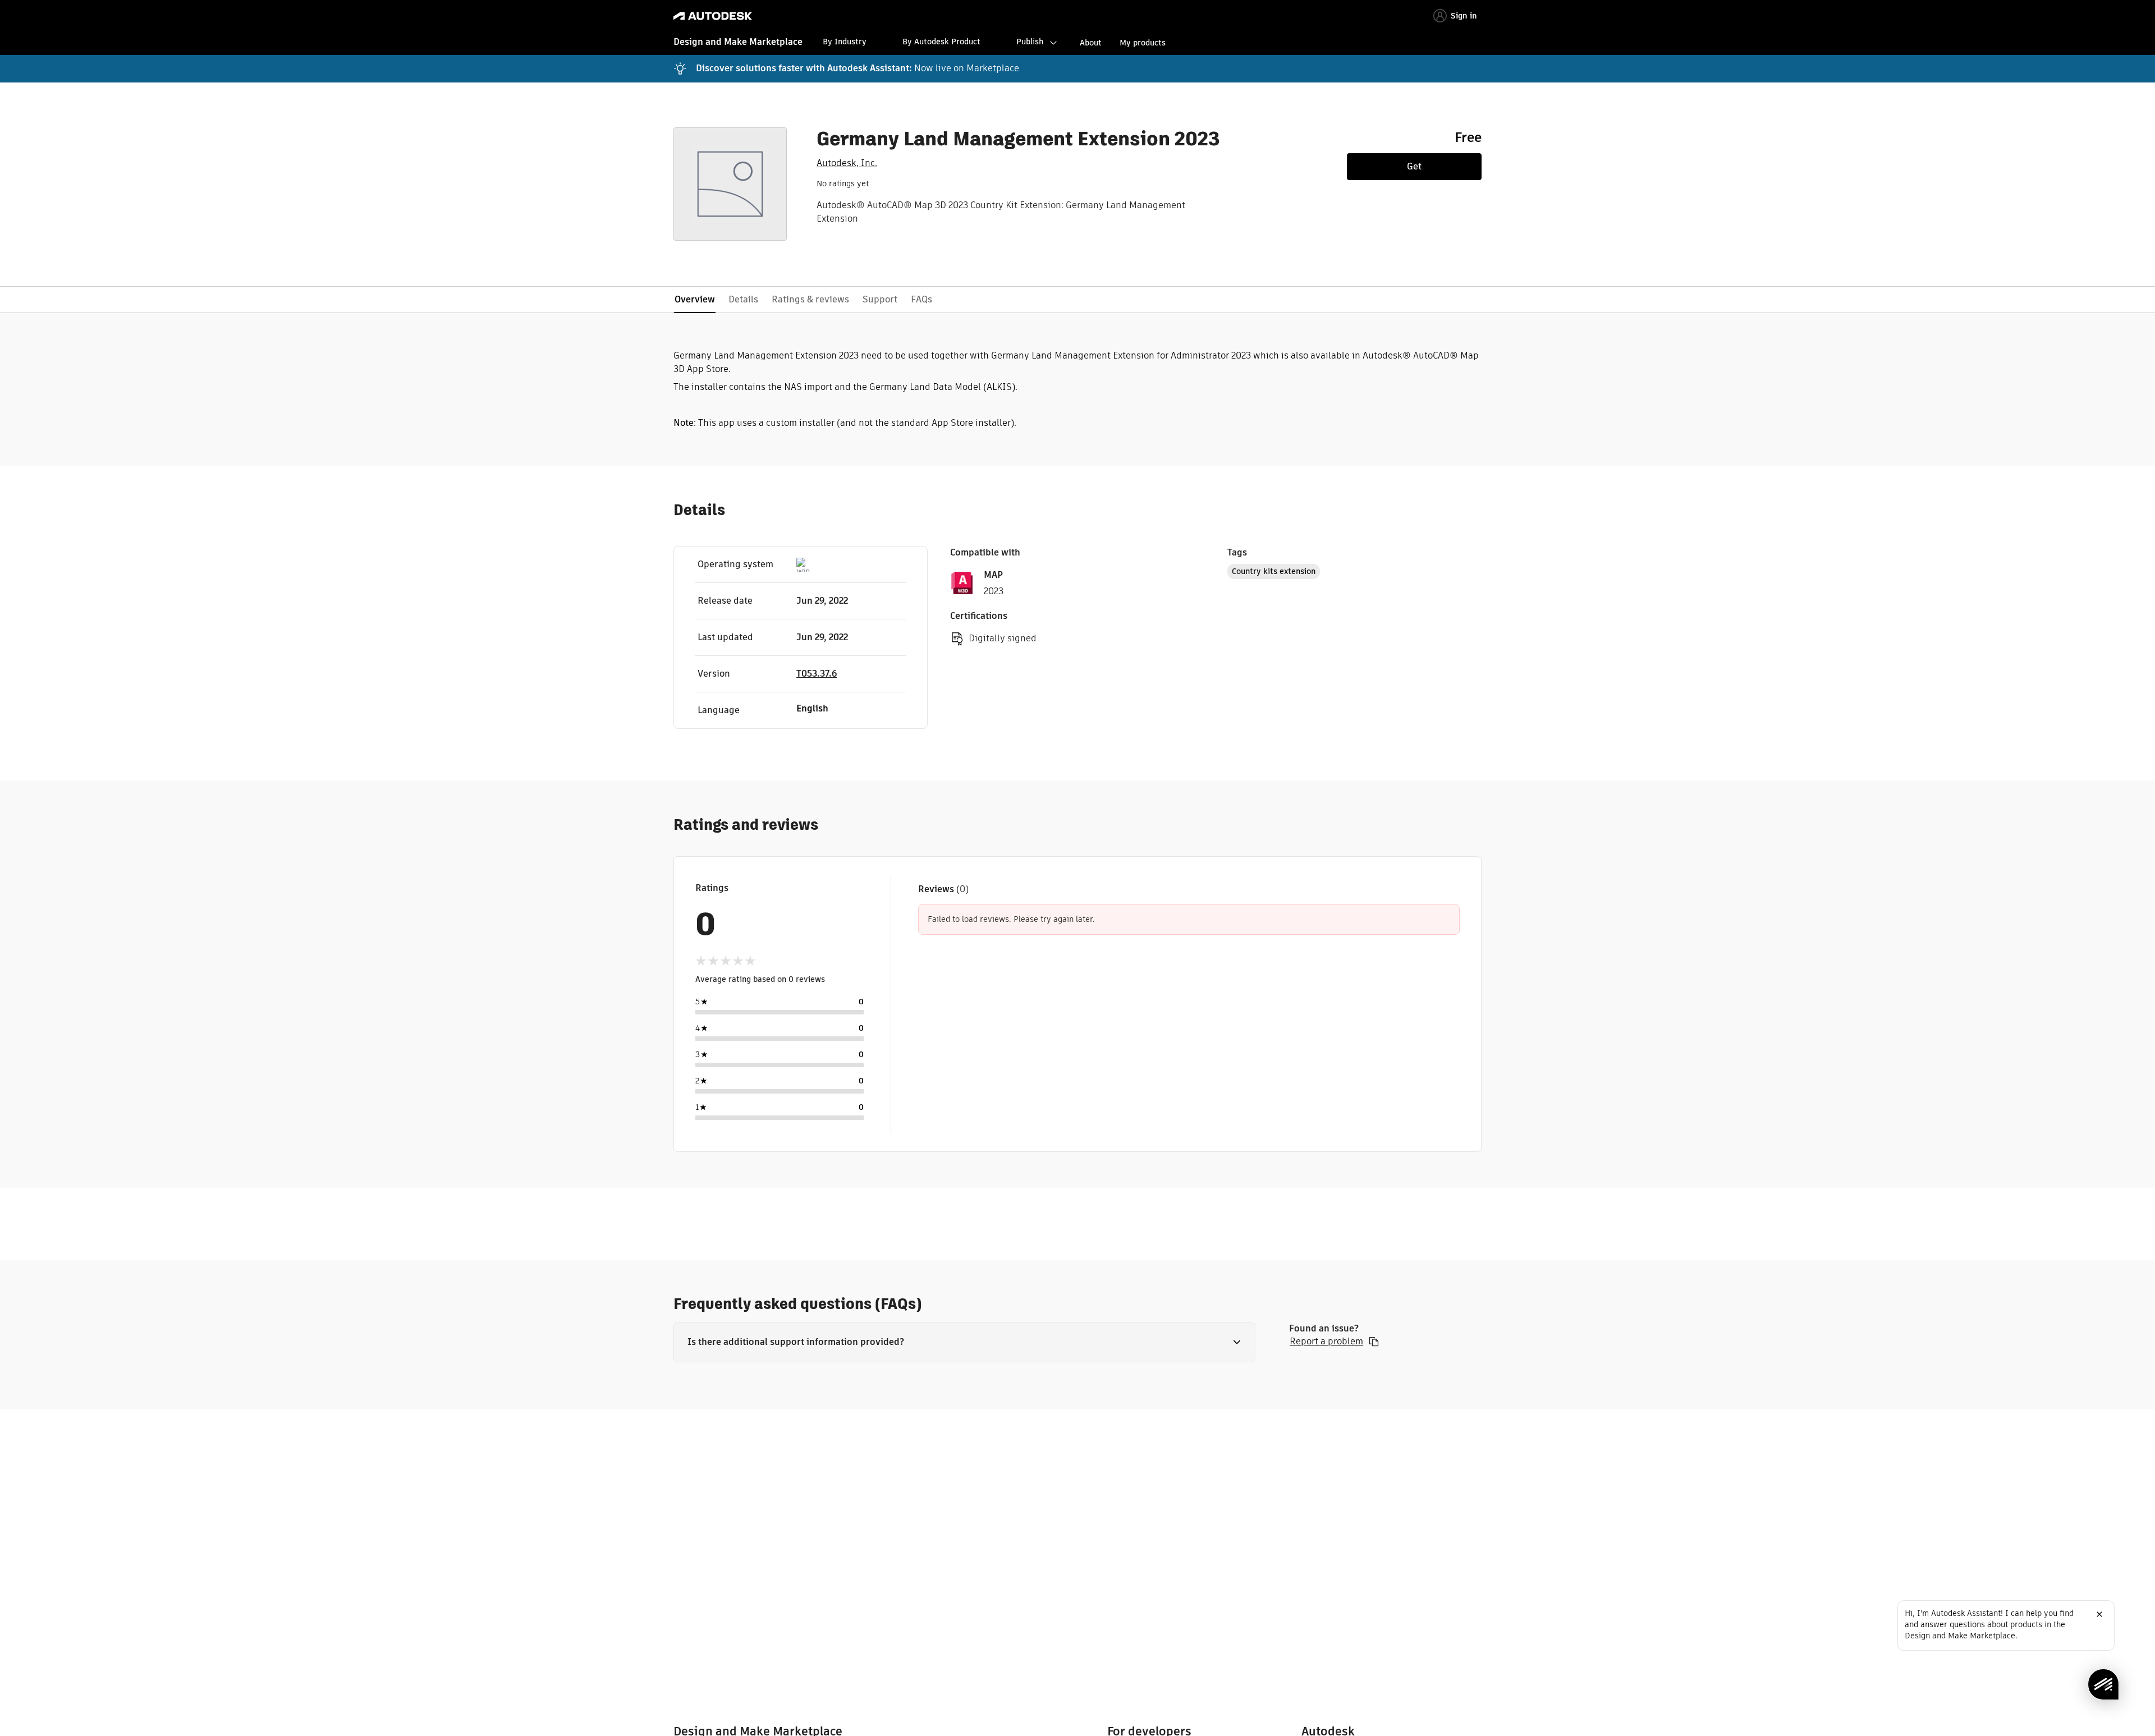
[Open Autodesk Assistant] (2103, 1684)
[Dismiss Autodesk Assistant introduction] (2099, 1614)
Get (1414, 166)
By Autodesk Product (941, 42)
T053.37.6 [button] (817, 674)
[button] (964, 1342)
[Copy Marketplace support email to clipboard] (1374, 1342)
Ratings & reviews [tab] (810, 299)
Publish (1030, 42)
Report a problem (1326, 1342)
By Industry (845, 42)
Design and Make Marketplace (738, 42)
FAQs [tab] (921, 299)
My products (1143, 43)
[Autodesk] (713, 16)
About (1091, 43)
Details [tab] (743, 299)
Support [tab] (880, 299)
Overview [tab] (695, 299)
